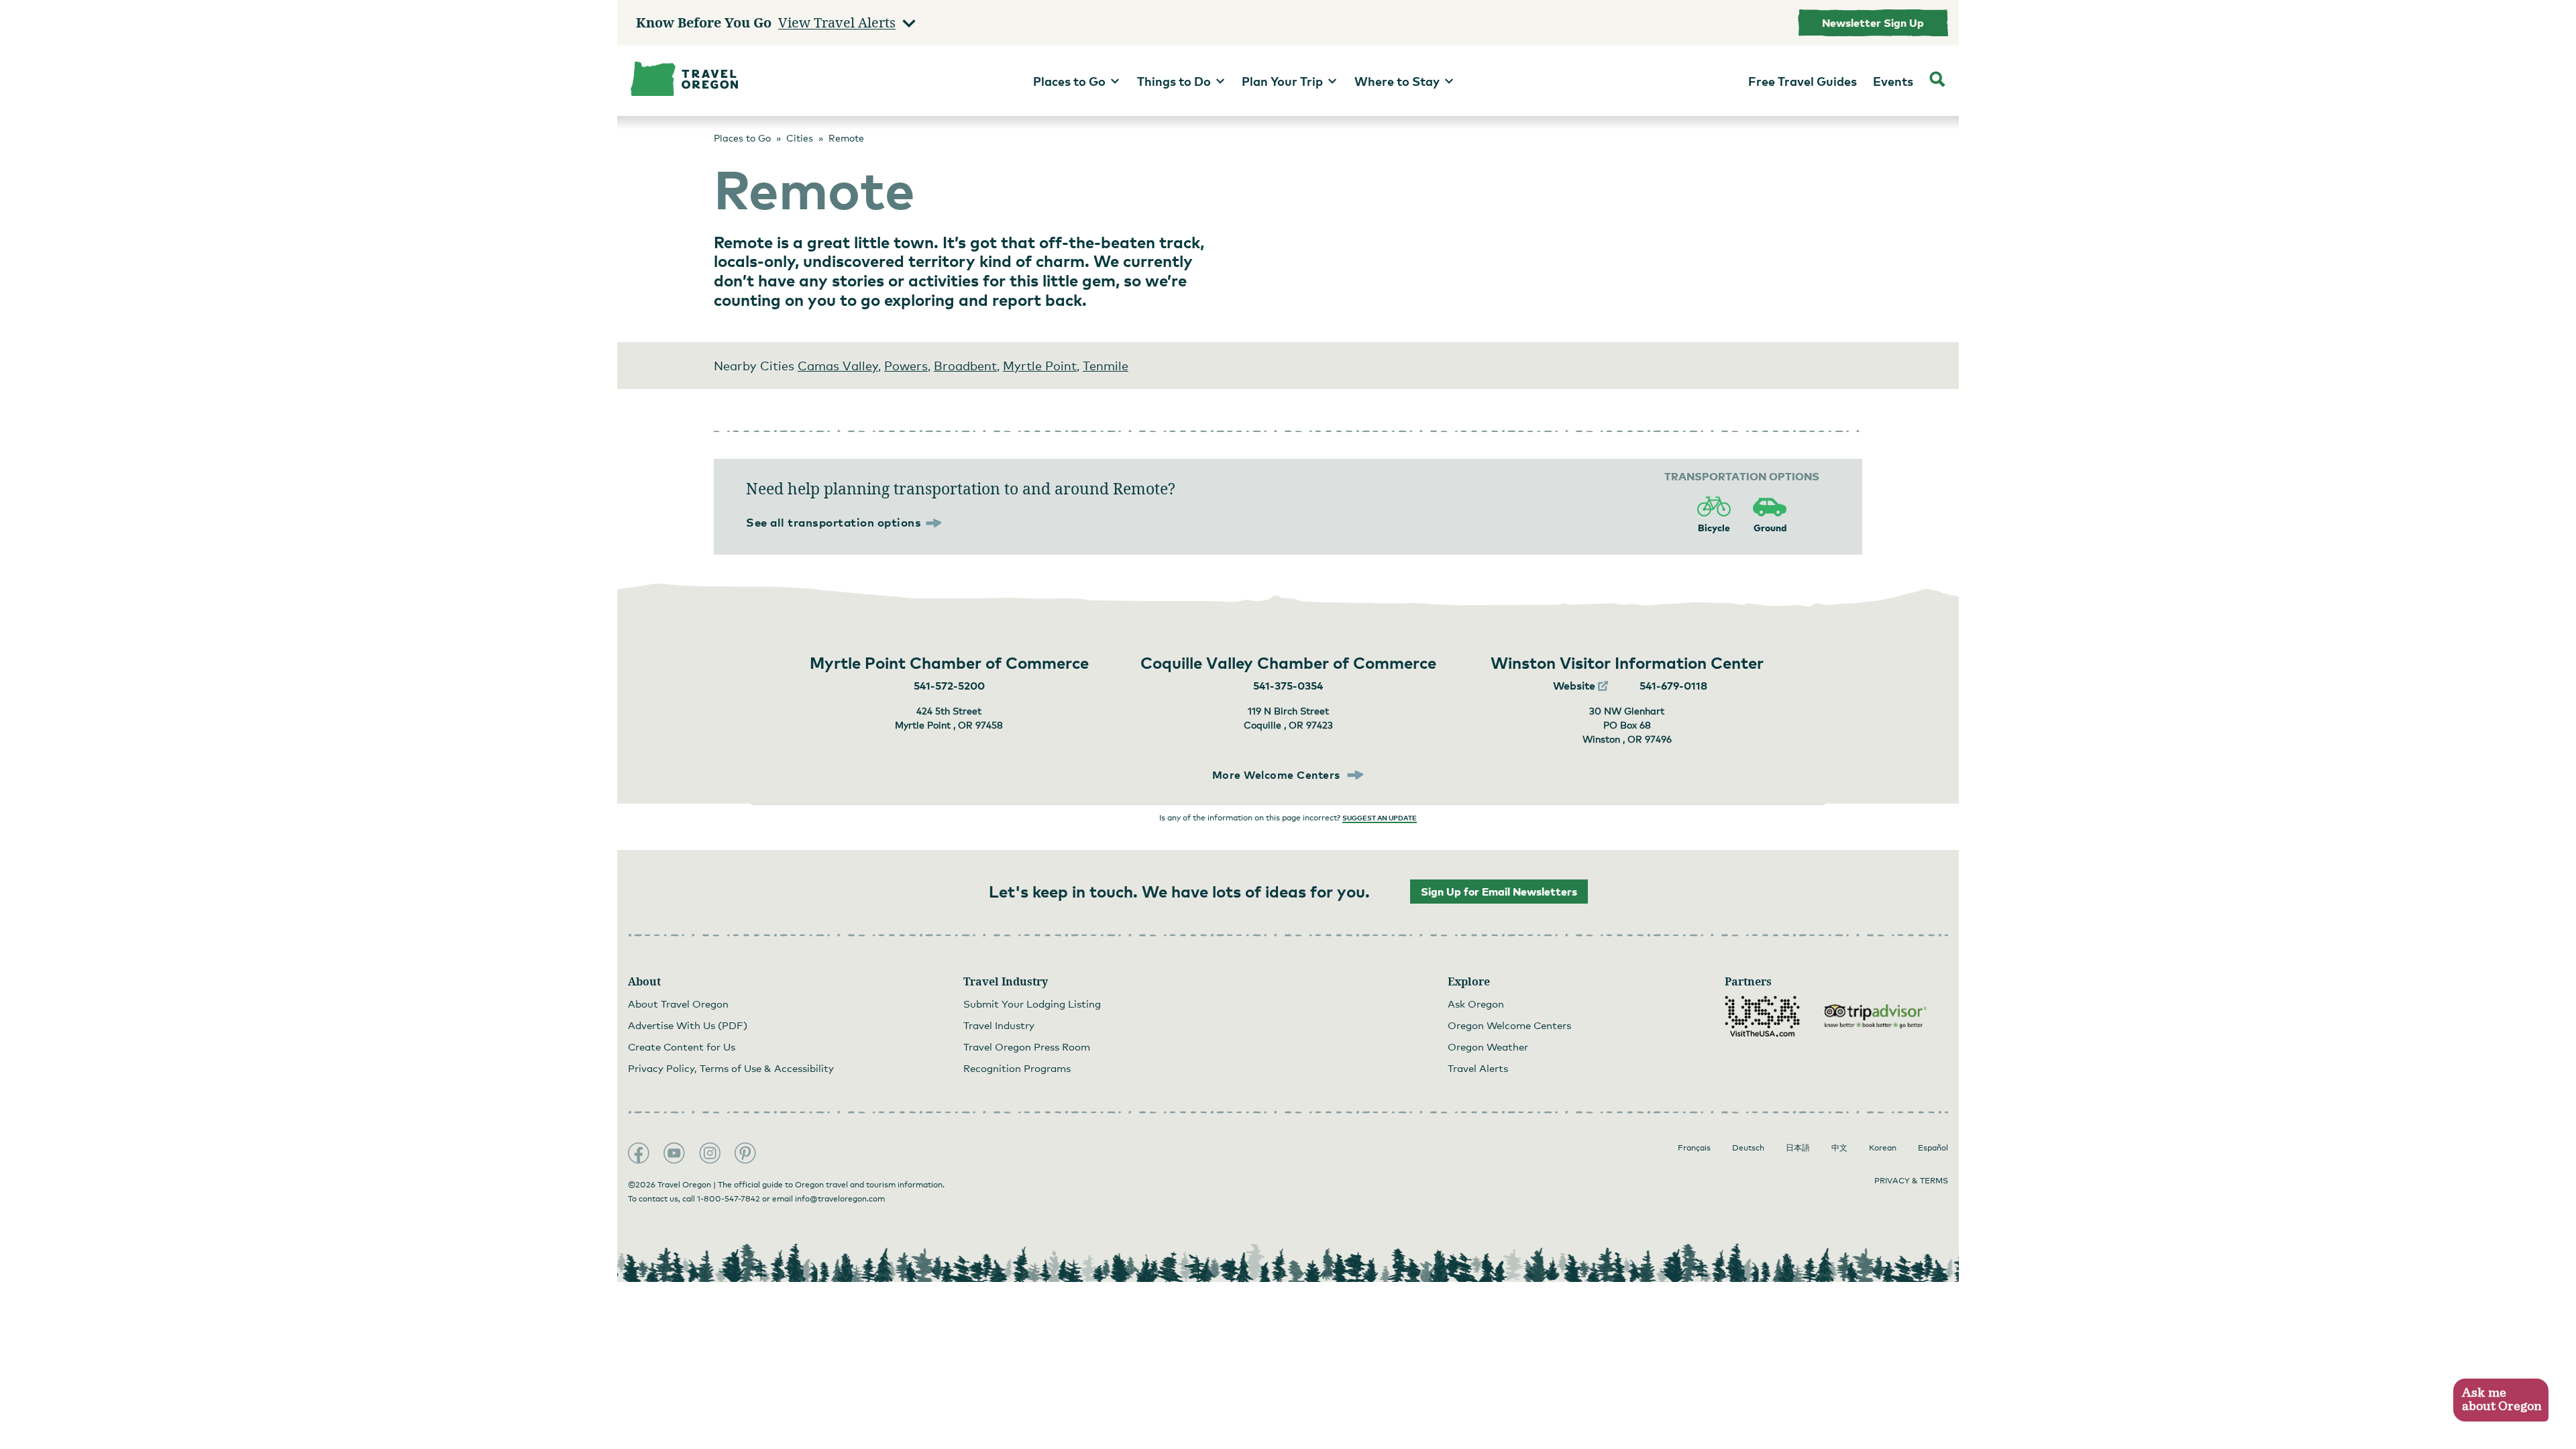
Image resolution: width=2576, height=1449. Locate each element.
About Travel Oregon (678, 1004)
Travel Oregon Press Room (1027, 1046)
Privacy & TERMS (1911, 1181)
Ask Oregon (1476, 1004)
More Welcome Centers (1278, 775)
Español (1933, 1148)
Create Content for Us (682, 1046)
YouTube (674, 1153)
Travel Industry (999, 1025)
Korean (1883, 1148)
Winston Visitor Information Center (1627, 662)
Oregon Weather (1488, 1046)
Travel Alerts (1478, 1068)
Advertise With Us (688, 1025)
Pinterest (745, 1153)
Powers (906, 366)
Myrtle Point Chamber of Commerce (949, 662)
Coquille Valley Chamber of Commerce (1288, 662)
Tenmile (1106, 366)
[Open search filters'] (1937, 81)
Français (1694, 1148)
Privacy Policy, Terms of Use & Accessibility (731, 1068)
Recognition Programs (1017, 1068)
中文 (1839, 1148)
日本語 (1798, 1148)
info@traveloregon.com (840, 1199)
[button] (2501, 1400)
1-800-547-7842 (729, 1199)
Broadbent (965, 366)
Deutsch (1748, 1148)
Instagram (710, 1153)
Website (1575, 686)
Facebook (639, 1153)
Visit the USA (1762, 1016)
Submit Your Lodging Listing (1032, 1004)
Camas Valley (838, 366)
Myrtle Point (1040, 366)
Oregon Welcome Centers (1509, 1025)
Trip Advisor (1876, 1016)
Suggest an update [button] (1380, 818)
